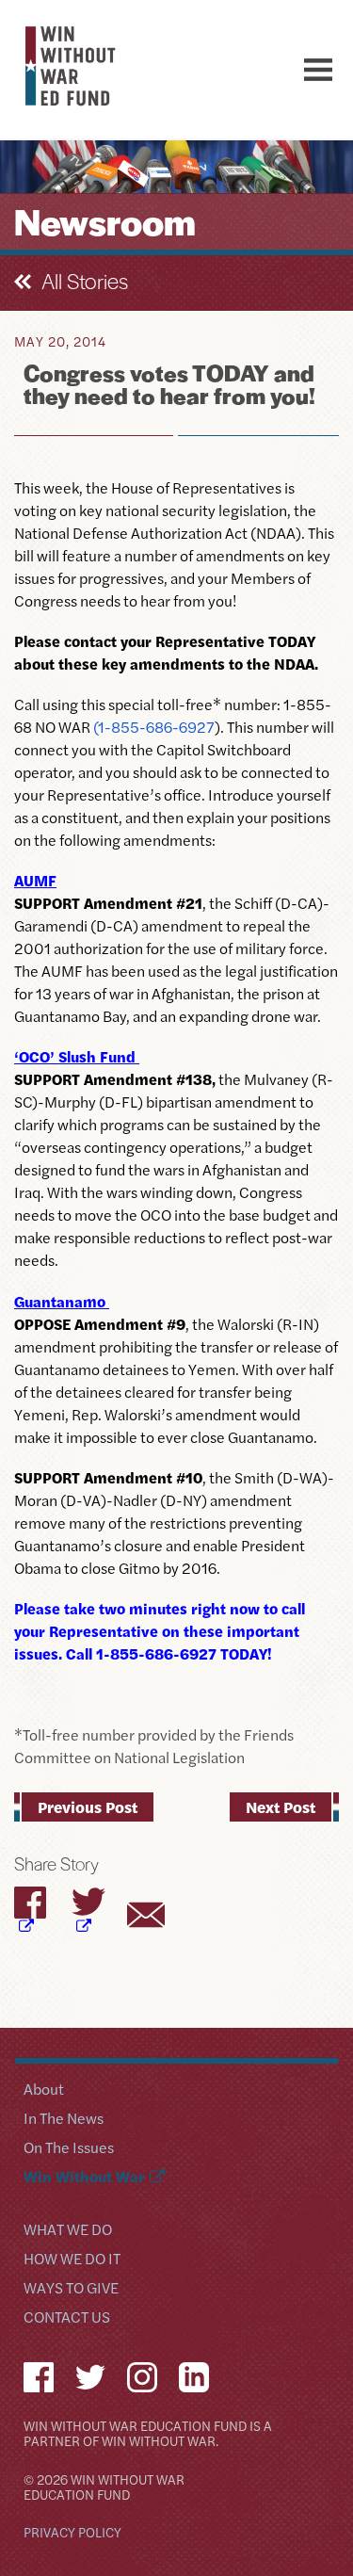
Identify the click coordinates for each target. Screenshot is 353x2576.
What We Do (68, 2231)
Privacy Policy (72, 2533)
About (44, 2090)
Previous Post (88, 1806)
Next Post (281, 1806)
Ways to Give (71, 2289)
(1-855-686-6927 (154, 727)
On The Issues (69, 2149)
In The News (64, 2120)
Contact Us (67, 2318)
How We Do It (72, 2260)
